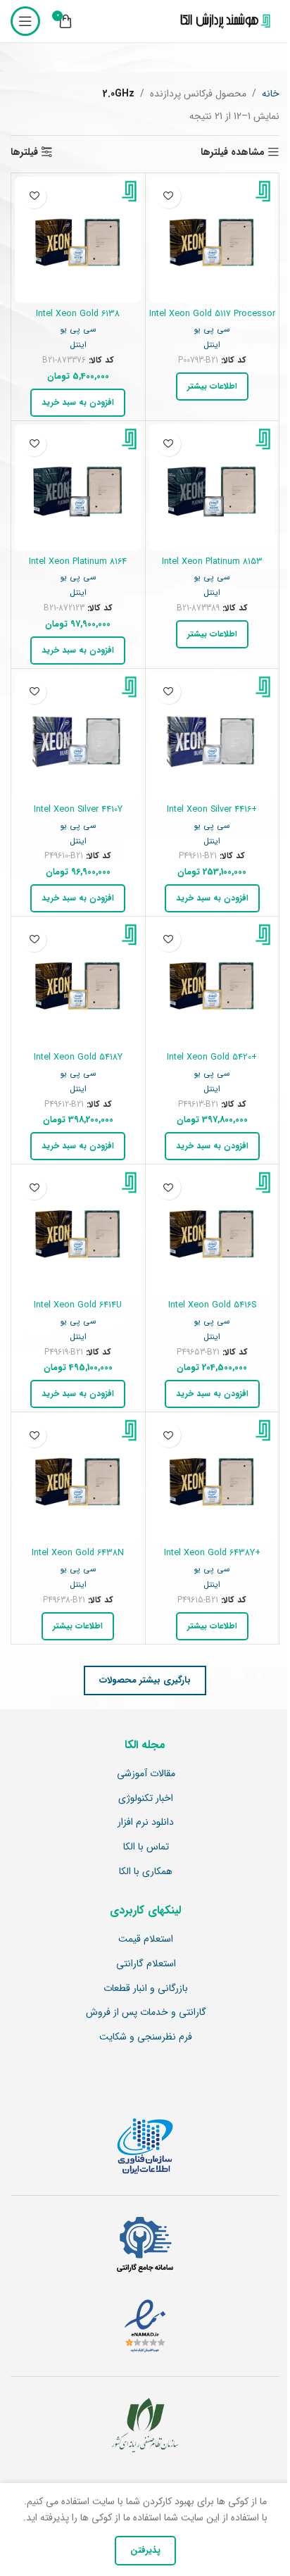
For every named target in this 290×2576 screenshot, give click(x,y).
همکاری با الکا (146, 1872)
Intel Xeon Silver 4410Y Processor (78, 816)
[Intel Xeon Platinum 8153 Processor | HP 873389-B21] (213, 488)
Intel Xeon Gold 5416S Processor (212, 1312)
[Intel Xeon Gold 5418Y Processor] (78, 984)
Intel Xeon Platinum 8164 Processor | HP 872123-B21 (78, 568)
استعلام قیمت (146, 1940)
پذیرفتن (145, 2550)
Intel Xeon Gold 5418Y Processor (78, 1064)
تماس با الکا (146, 1847)
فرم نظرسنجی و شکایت (146, 2037)
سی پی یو (212, 329)
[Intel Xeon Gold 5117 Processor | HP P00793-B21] (213, 240)
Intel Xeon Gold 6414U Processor (78, 1312)
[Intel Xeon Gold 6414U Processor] (78, 1231)
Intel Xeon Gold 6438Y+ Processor (212, 1559)
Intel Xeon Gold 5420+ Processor (212, 1064)
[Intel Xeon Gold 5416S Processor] (213, 1231)
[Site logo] (222, 21)
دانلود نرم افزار (146, 1823)
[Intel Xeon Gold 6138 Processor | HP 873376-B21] (78, 240)
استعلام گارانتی (146, 1964)
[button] (78, 403)
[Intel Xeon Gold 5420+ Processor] (213, 984)
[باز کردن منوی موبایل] (25, 21)
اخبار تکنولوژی (146, 1799)
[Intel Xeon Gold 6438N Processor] (78, 1479)
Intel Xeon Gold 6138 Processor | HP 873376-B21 (78, 320)
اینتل (212, 345)
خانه (271, 94)
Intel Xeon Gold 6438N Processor (78, 1559)
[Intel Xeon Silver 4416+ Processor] (213, 736)
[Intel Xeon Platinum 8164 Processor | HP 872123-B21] (78, 488)
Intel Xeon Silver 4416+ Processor (212, 816)
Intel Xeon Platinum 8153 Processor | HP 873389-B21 (212, 568)
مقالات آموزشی (146, 1774)
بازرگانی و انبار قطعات (146, 1989)
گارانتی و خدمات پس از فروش (146, 2013)
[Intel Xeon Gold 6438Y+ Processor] (213, 1479)
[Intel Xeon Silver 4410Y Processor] (78, 736)
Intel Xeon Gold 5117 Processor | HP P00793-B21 (212, 320)
